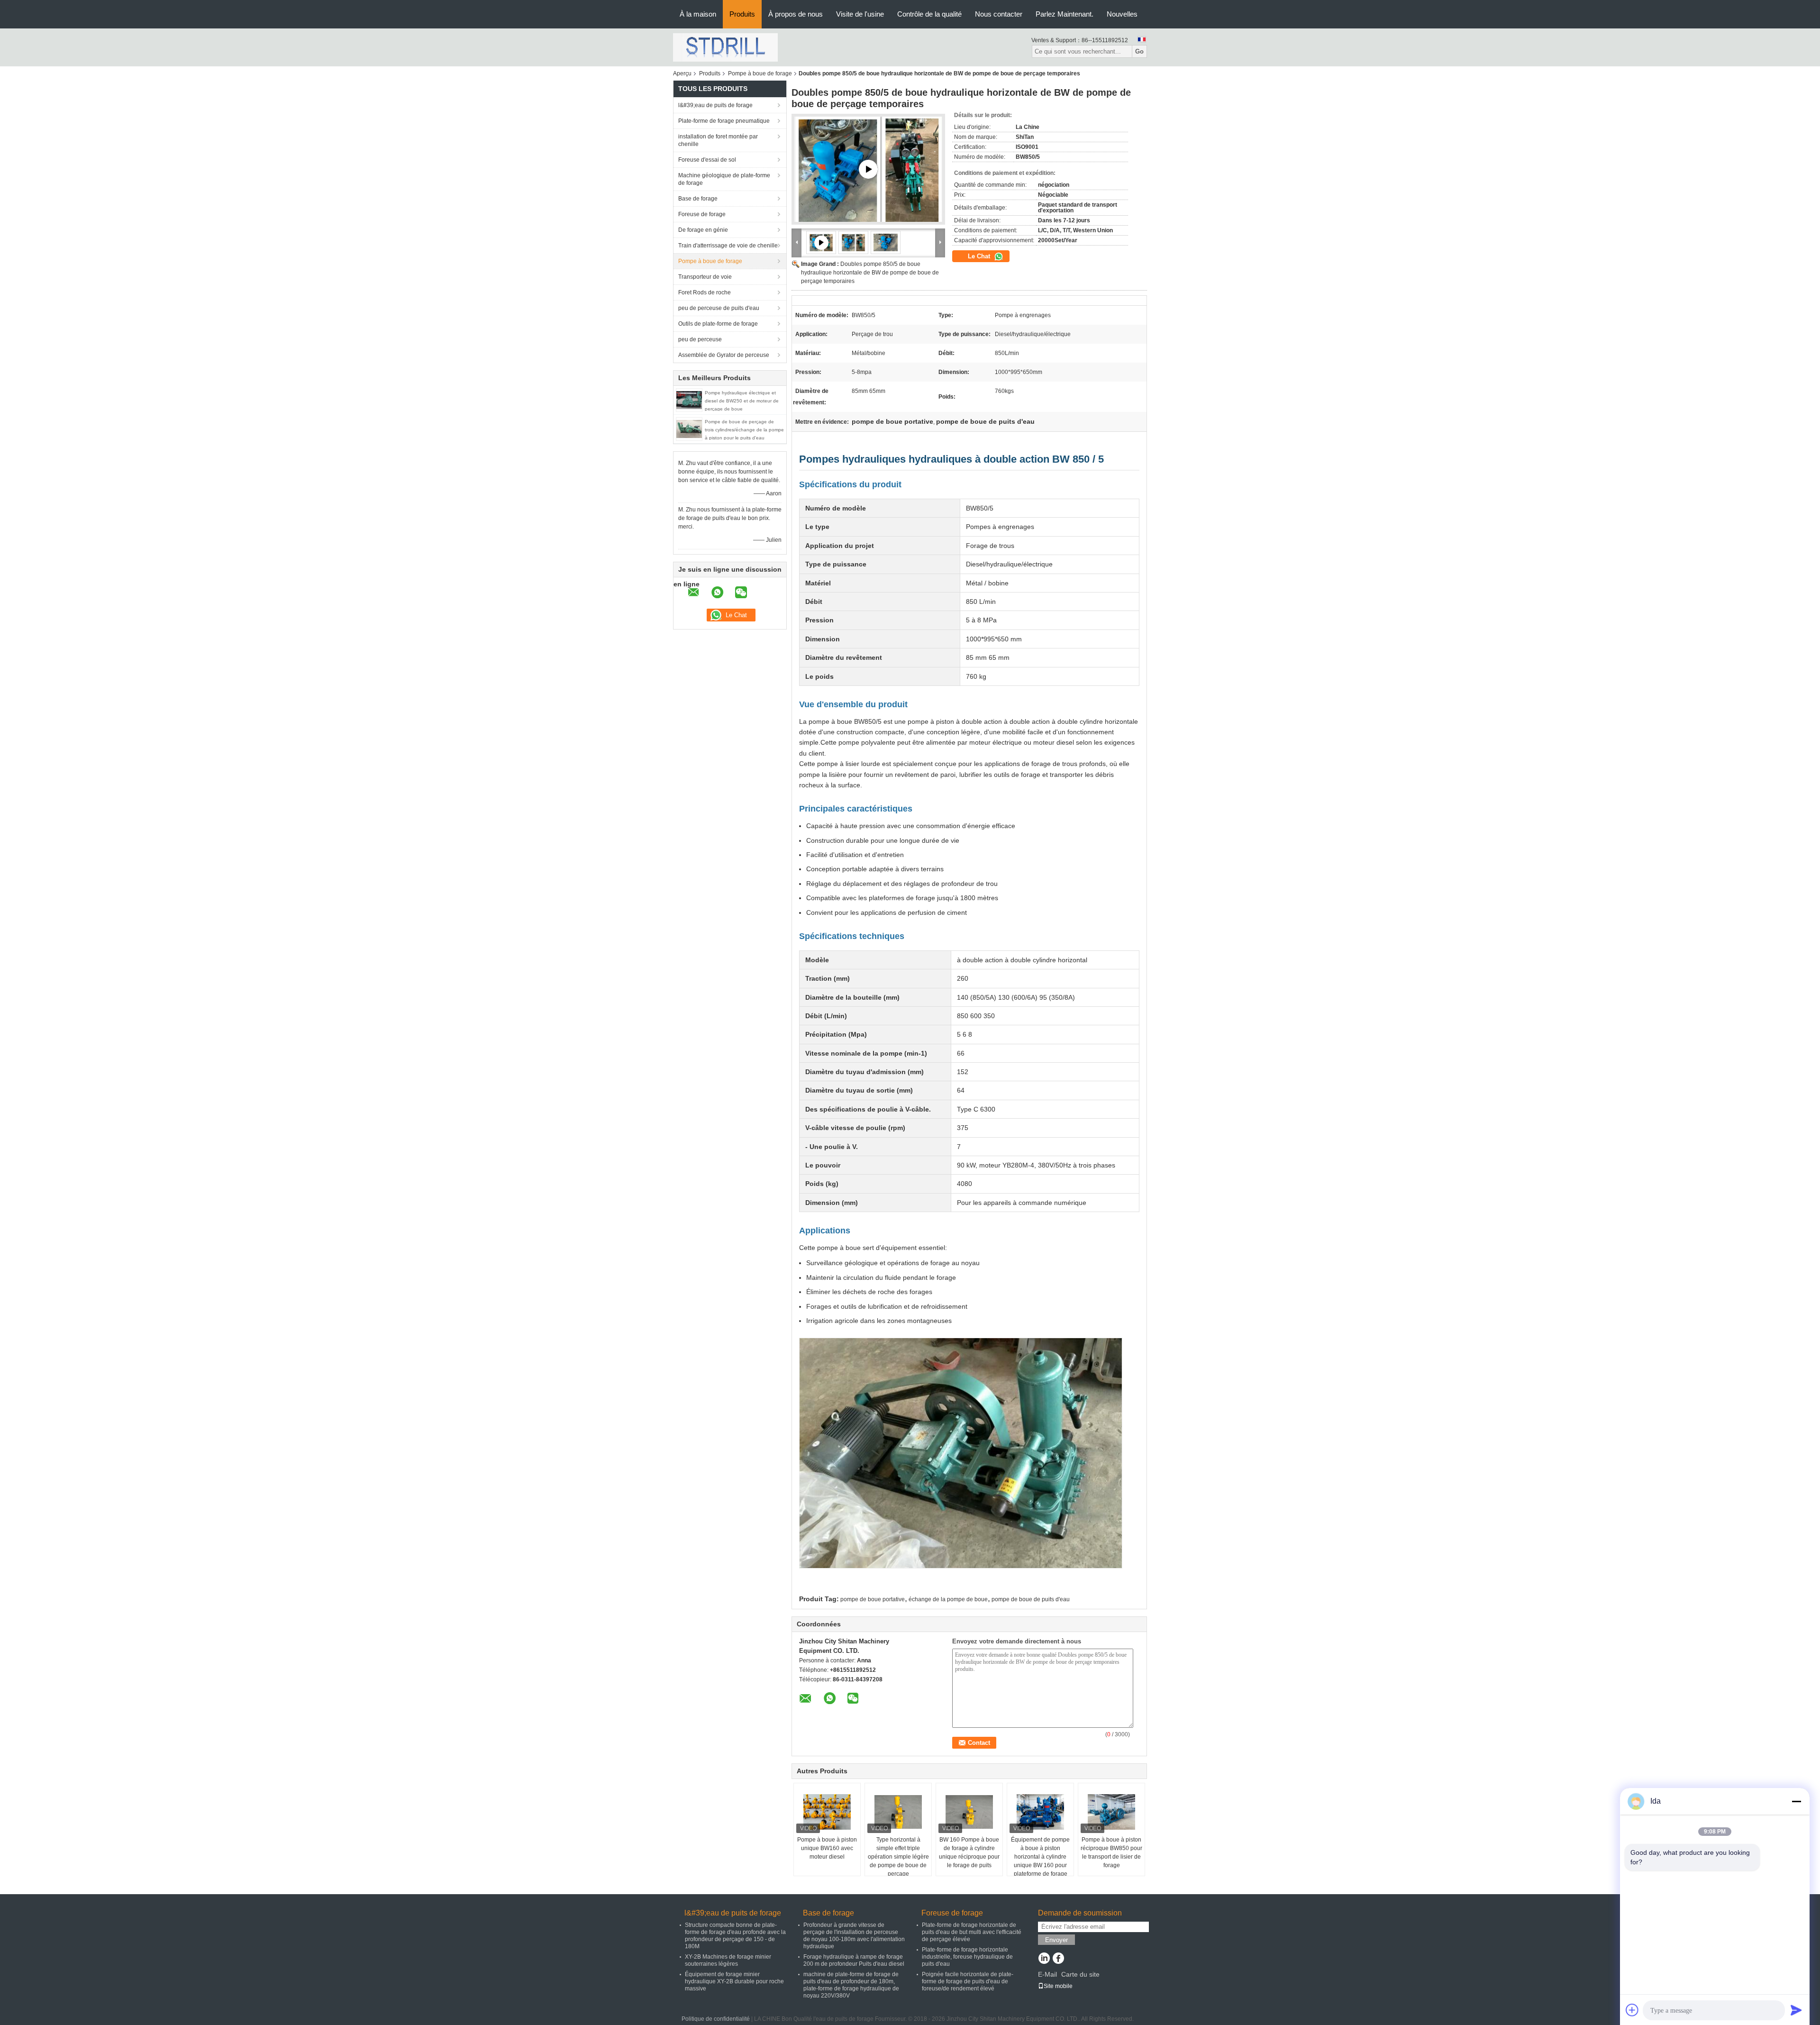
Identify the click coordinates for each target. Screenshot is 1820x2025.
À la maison (698, 14)
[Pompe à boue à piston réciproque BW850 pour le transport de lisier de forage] (1111, 1812)
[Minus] (1796, 1801)
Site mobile (1058, 1986)
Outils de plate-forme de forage (718, 324)
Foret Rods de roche (705, 292)
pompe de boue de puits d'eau (1031, 1599)
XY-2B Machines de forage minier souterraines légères (728, 1960)
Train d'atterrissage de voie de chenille (728, 246)
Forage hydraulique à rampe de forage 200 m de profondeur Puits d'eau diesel (854, 1960)
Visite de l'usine (860, 14)
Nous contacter (999, 14)
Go (1139, 51)
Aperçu (682, 73)
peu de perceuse (700, 339)
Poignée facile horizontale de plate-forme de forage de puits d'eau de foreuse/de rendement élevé (968, 1981)
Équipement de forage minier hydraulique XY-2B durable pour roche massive (734, 1981)
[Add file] (1632, 2010)
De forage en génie (703, 230)
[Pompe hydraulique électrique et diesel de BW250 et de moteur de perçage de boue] (689, 400)
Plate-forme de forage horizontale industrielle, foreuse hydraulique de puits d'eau (967, 1957)
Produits (742, 14)
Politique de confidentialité (716, 2019)
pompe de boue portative (873, 1599)
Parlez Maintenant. (1065, 14)
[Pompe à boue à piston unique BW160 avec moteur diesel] (827, 1812)
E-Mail (1047, 1974)
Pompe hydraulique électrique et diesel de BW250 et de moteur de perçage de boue (742, 401)
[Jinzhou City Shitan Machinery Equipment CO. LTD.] (725, 47)
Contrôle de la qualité (929, 14)
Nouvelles (1122, 14)
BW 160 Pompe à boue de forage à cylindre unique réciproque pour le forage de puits (969, 1852)
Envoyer (1056, 1940)
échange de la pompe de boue (948, 1599)
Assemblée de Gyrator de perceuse (724, 355)
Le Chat (980, 256)
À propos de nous (796, 14)
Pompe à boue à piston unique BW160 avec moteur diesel (827, 1848)
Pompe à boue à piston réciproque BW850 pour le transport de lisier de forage (1111, 1852)
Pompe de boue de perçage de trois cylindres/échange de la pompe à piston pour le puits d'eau (744, 430)
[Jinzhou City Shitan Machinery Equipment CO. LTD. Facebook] (1058, 1959)
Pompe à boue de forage (760, 73)
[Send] (1796, 2010)
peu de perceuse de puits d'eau (719, 308)
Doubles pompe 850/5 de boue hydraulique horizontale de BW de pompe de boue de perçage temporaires (870, 273)
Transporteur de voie (705, 277)
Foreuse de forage (702, 214)
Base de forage (698, 199)
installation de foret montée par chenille (718, 140)
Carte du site (1080, 1974)
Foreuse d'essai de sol (707, 160)
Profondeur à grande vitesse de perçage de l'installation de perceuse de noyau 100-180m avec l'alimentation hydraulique (854, 1936)
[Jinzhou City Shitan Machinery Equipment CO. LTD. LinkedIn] (1044, 1959)
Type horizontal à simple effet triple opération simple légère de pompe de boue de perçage (898, 1857)
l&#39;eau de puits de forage (715, 105)
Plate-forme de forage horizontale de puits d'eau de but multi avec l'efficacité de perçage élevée (972, 1932)
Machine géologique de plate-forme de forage (724, 179)
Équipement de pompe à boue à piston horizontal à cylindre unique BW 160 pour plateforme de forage (1040, 1857)
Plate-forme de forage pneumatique (724, 121)
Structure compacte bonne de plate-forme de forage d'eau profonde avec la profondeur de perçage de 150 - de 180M (735, 1936)
